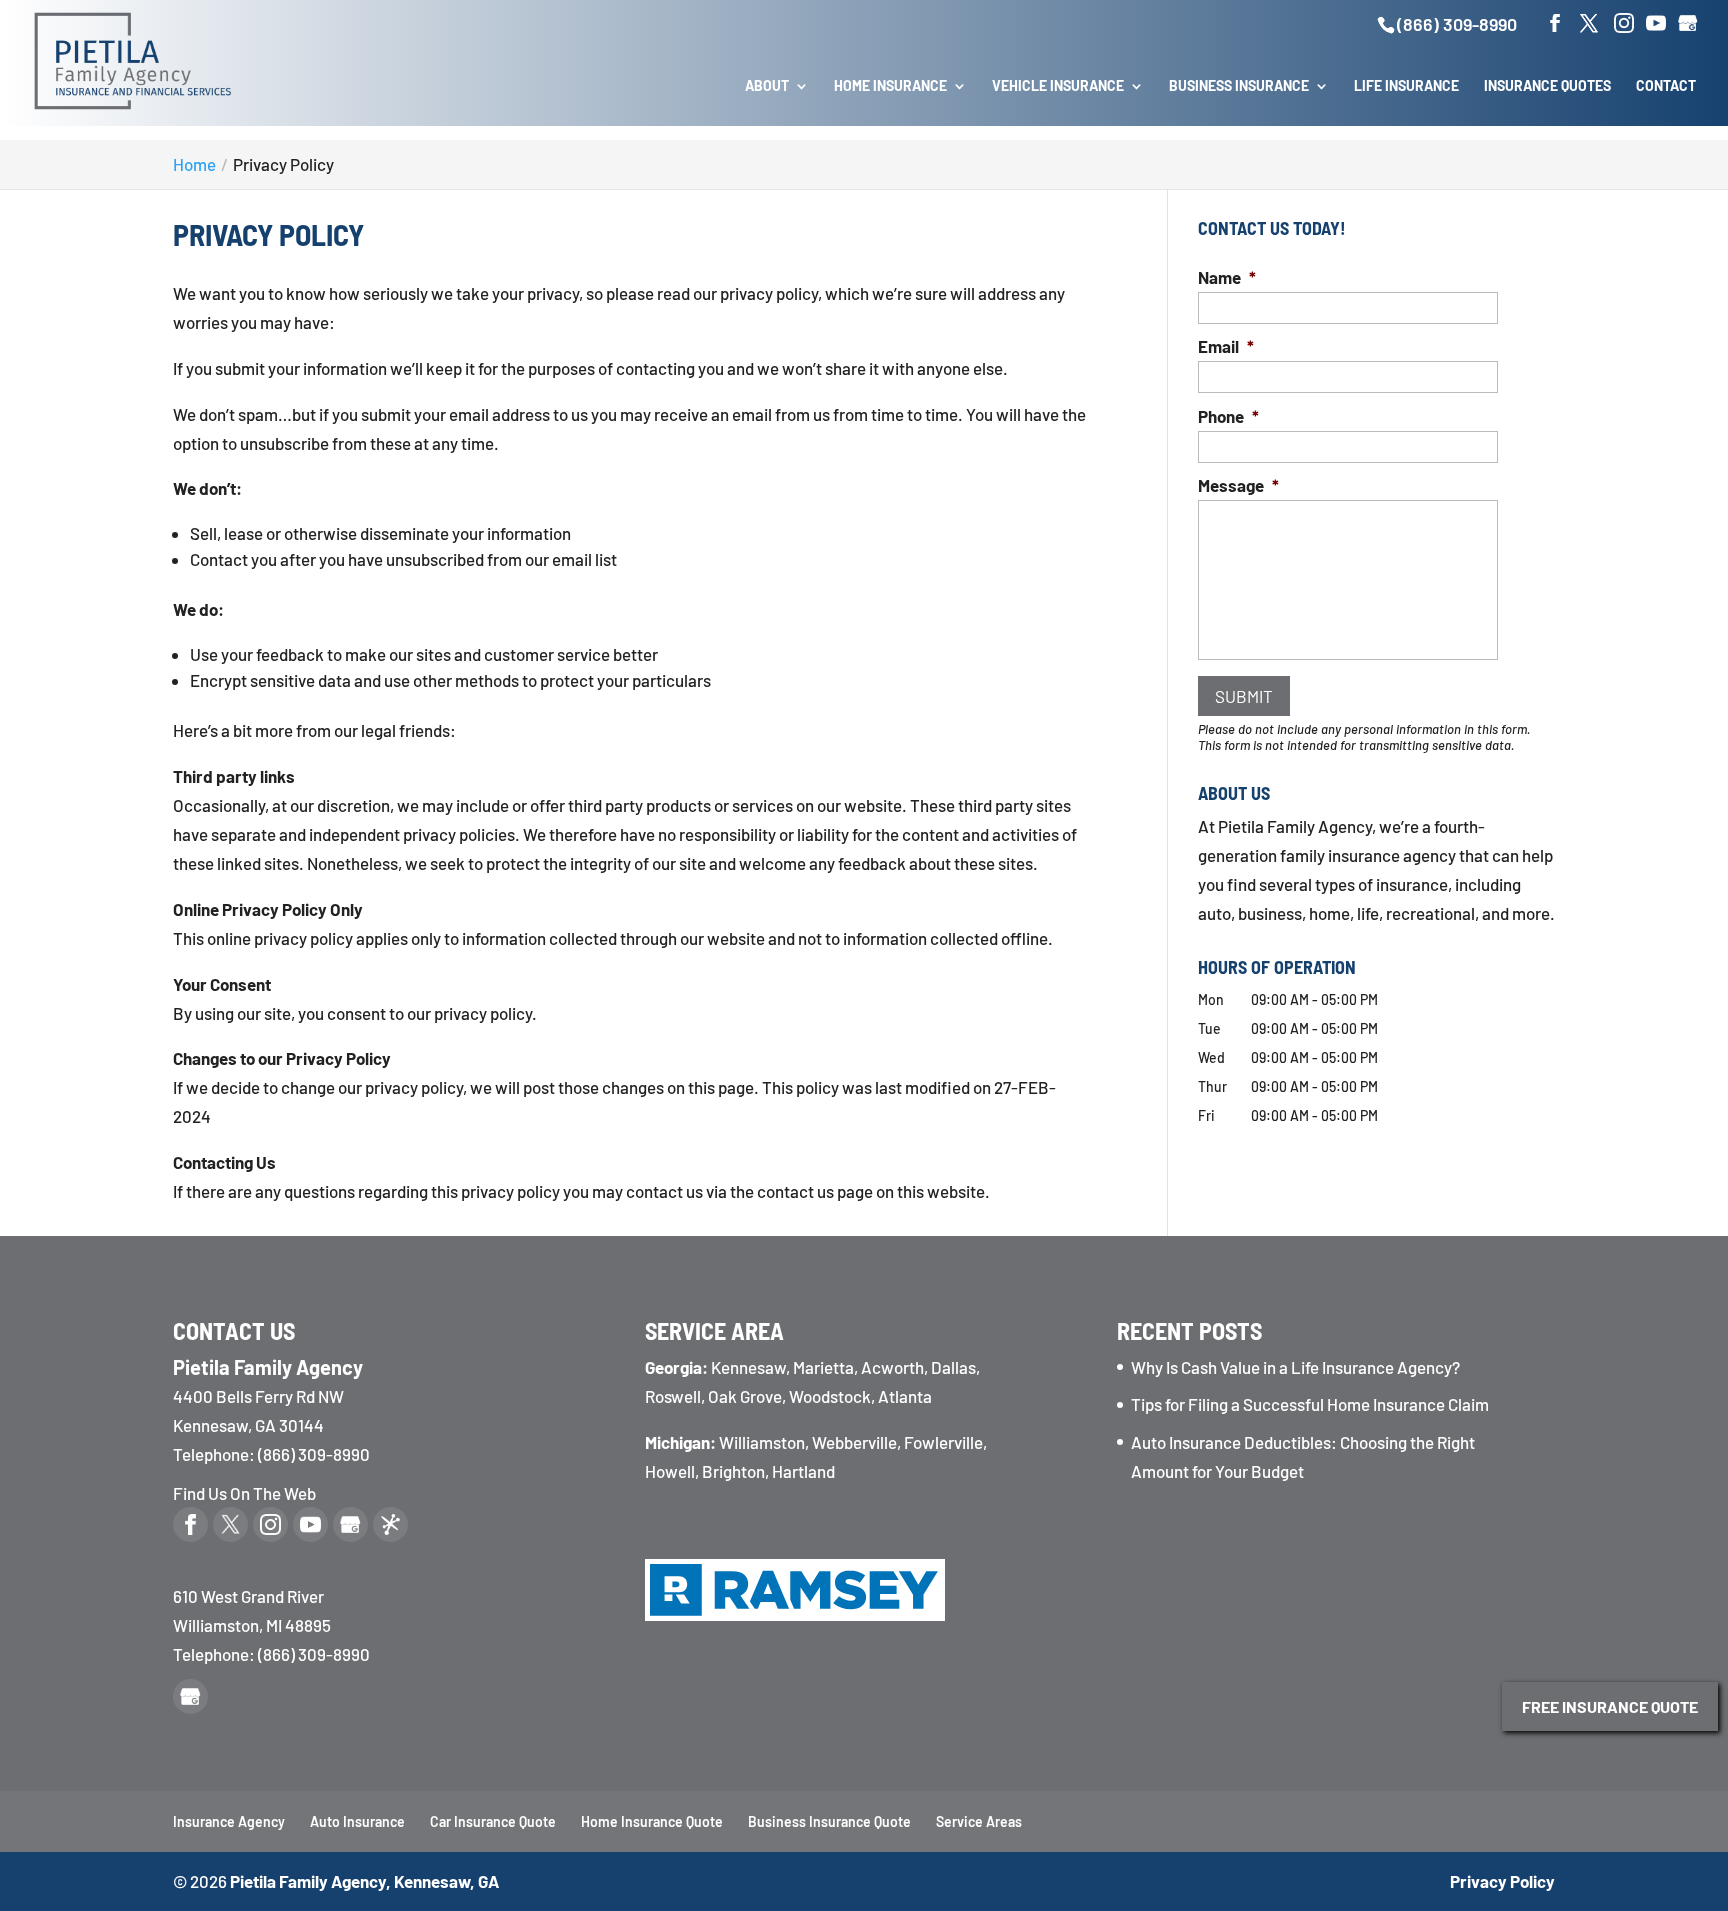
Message (1238, 485)
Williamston (762, 1442)
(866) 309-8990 (1457, 24)
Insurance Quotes (1547, 86)
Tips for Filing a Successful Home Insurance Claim (1310, 1404)
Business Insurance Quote (829, 1821)
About (767, 86)
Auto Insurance (357, 1821)
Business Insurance (1239, 86)
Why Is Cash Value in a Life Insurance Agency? (1295, 1367)
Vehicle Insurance (1058, 86)
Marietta (823, 1367)
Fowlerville (943, 1442)
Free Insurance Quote (1610, 1706)
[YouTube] (1656, 24)
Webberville (854, 1442)
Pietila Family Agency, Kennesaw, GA (364, 1881)
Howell (670, 1471)
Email (1226, 346)
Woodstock (830, 1396)
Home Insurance (890, 86)
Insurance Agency (229, 1821)
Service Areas (979, 1821)
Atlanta (905, 1396)
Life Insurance (1406, 86)
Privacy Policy (1502, 1881)
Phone (1228, 416)
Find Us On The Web (244, 1493)
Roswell (673, 1396)
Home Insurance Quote (652, 1821)
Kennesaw (748, 1367)
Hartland (803, 1471)
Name (1227, 277)
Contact (1666, 86)
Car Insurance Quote (493, 1821)
